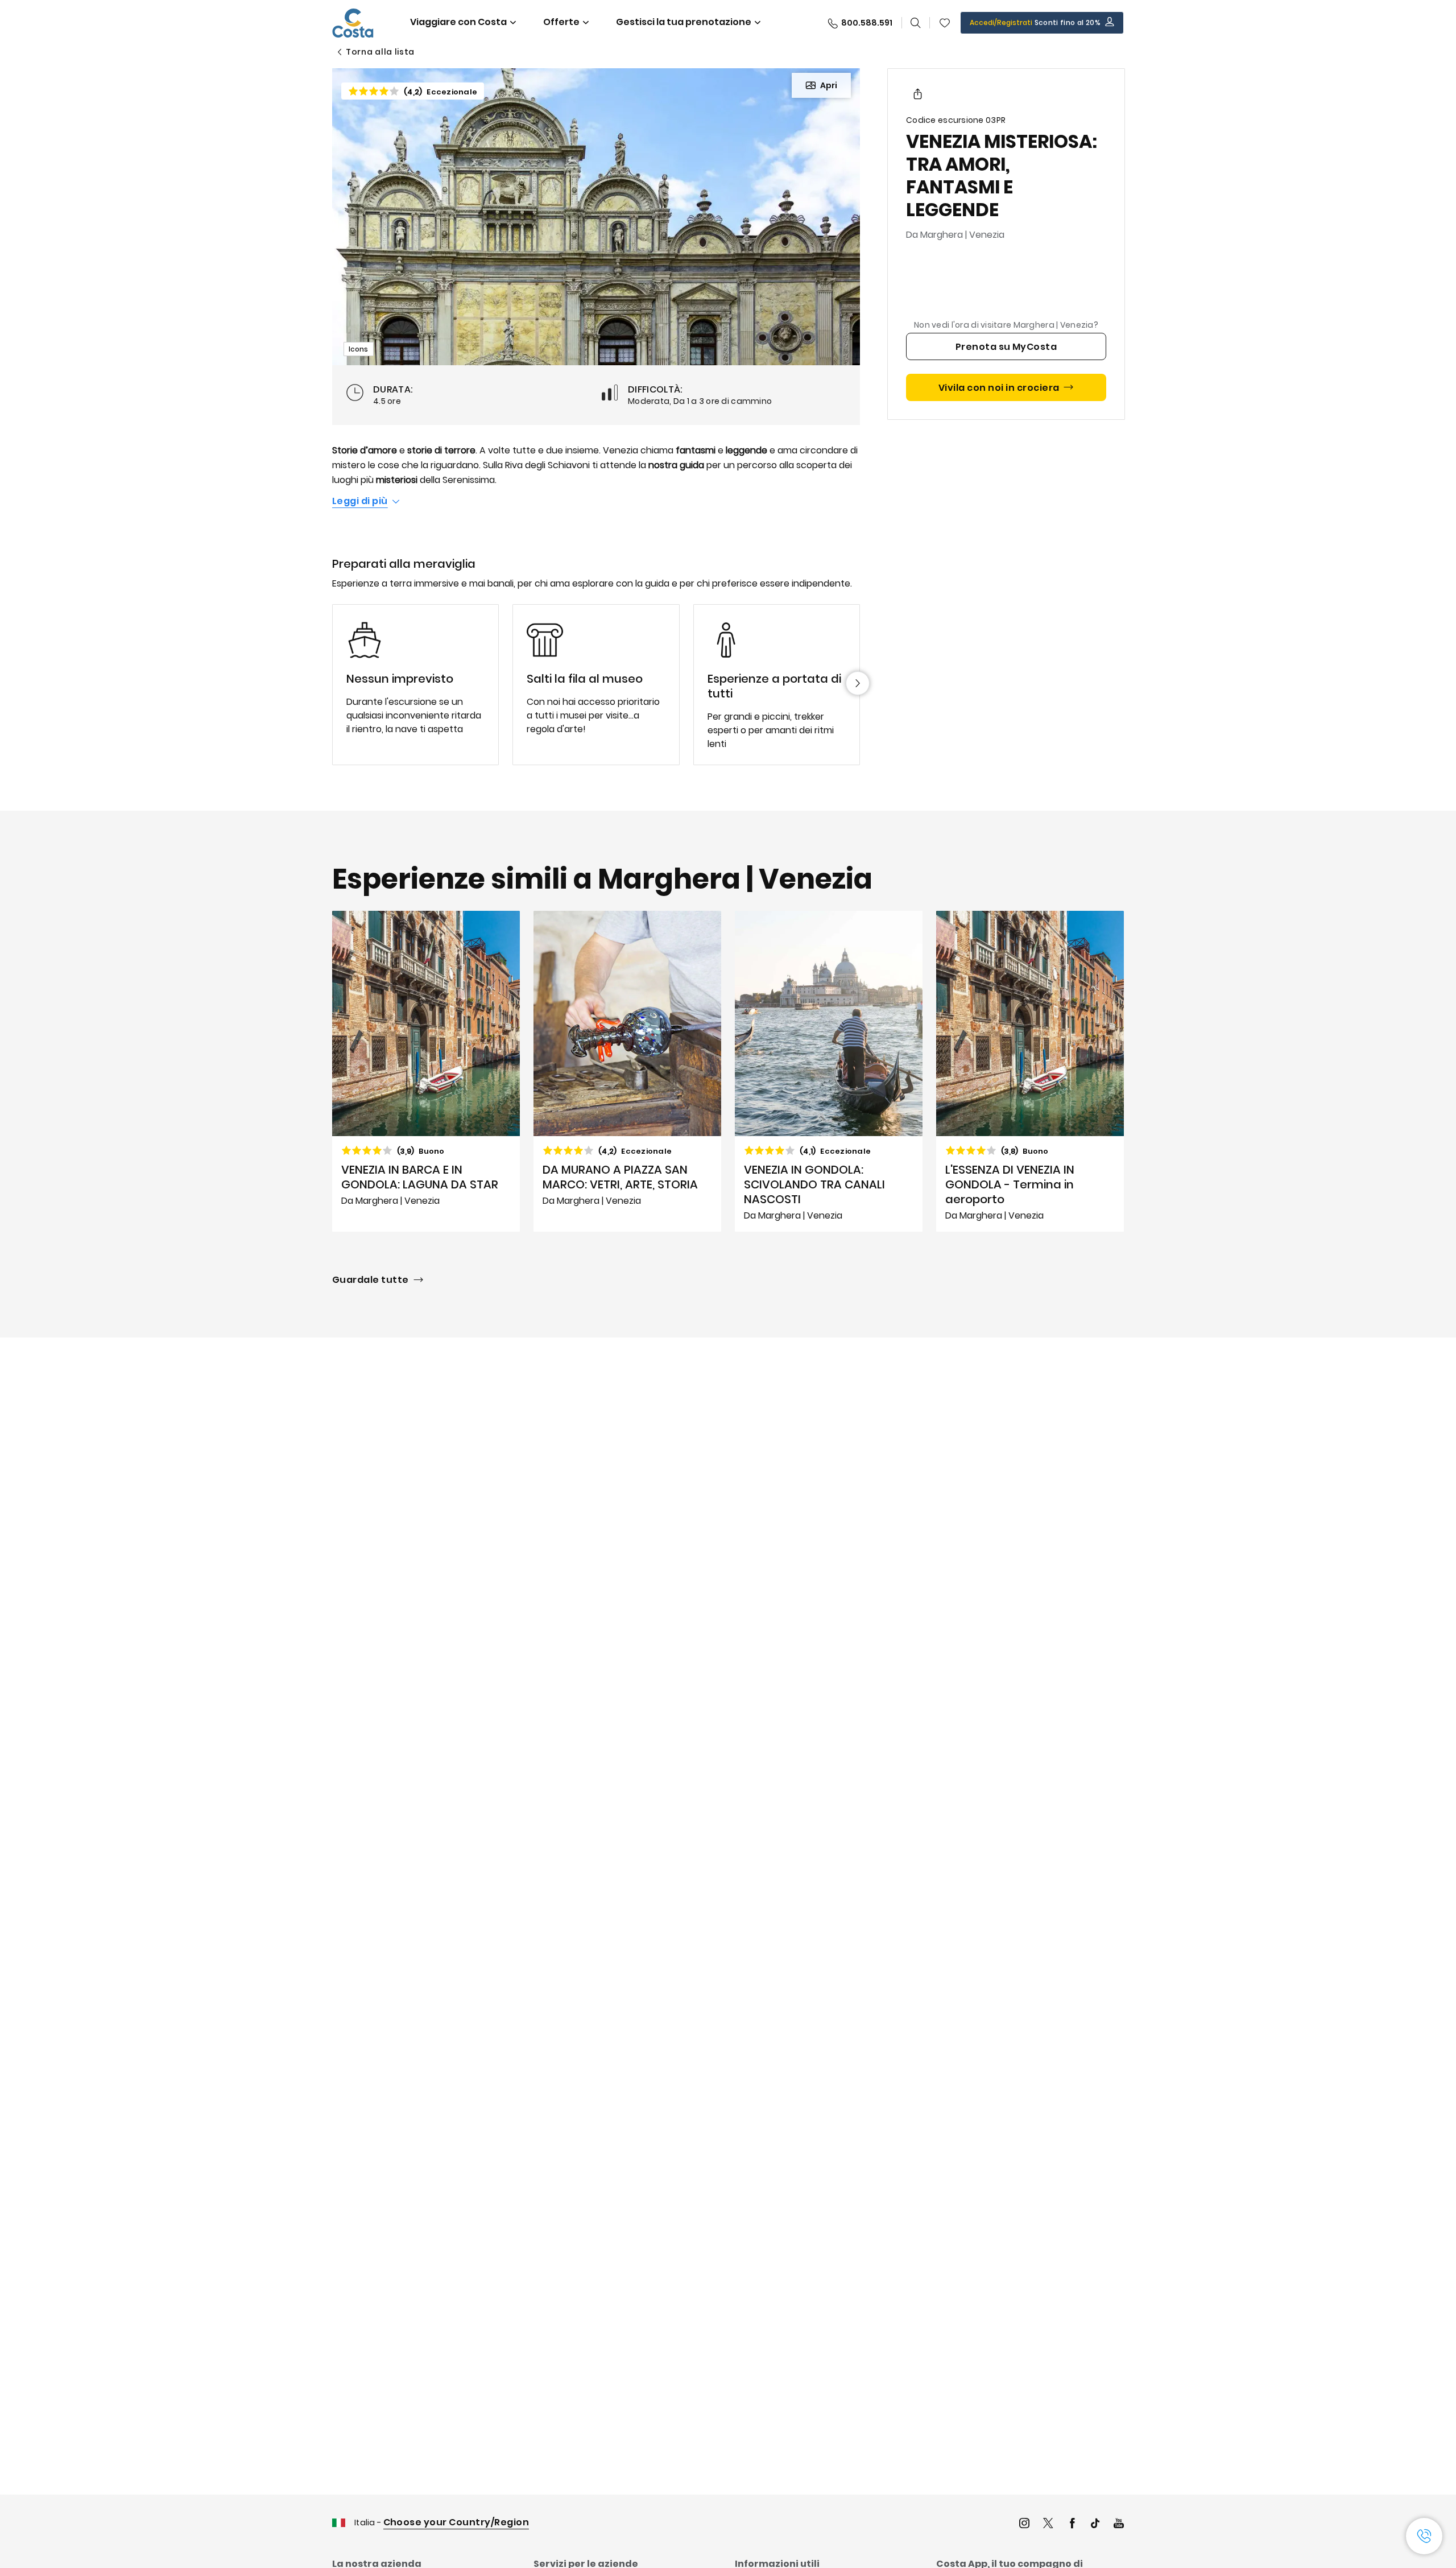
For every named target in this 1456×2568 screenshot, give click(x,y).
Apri (829, 85)
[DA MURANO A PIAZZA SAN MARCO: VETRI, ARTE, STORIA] (627, 1071)
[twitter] (1048, 2524)
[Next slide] (858, 683)
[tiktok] (1095, 2524)
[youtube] (1119, 2524)
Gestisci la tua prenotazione (684, 22)
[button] (945, 23)
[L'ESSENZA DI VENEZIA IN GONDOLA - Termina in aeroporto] (1030, 1071)
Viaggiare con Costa (458, 22)
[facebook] (1072, 2524)
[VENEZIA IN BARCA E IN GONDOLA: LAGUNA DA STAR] (426, 1071)
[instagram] (1024, 2524)
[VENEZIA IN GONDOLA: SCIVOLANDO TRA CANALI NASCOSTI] (829, 1071)
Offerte (561, 22)
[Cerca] (916, 23)
